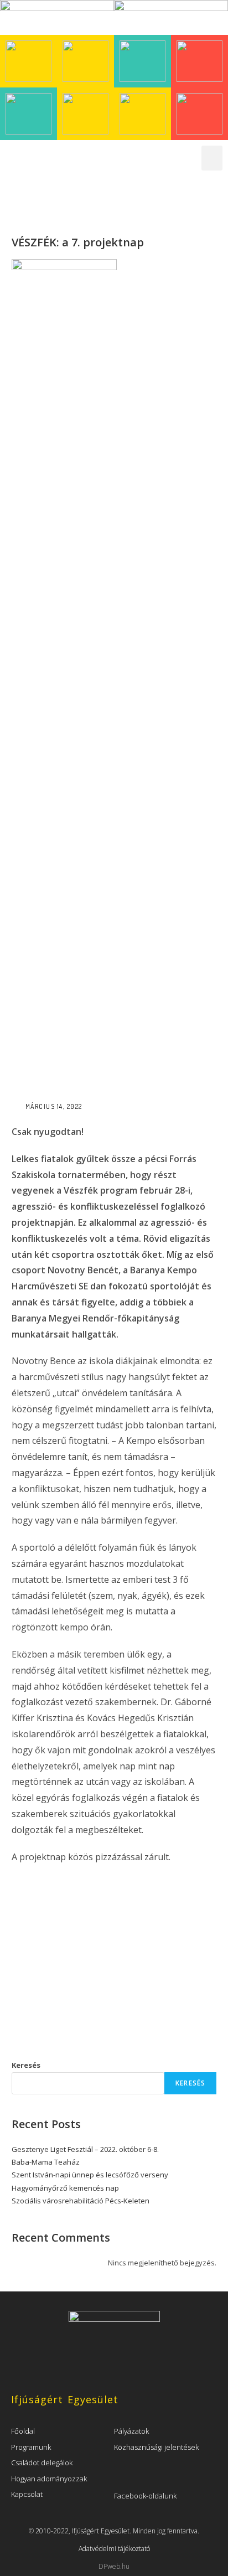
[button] (212, 158)
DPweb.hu (114, 2566)
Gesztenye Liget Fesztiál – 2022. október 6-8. (85, 2149)
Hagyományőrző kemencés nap (65, 2188)
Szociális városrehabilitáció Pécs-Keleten (81, 2201)
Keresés (26, 2065)
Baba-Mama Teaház (46, 2162)
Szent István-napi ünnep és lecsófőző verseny (90, 2175)
